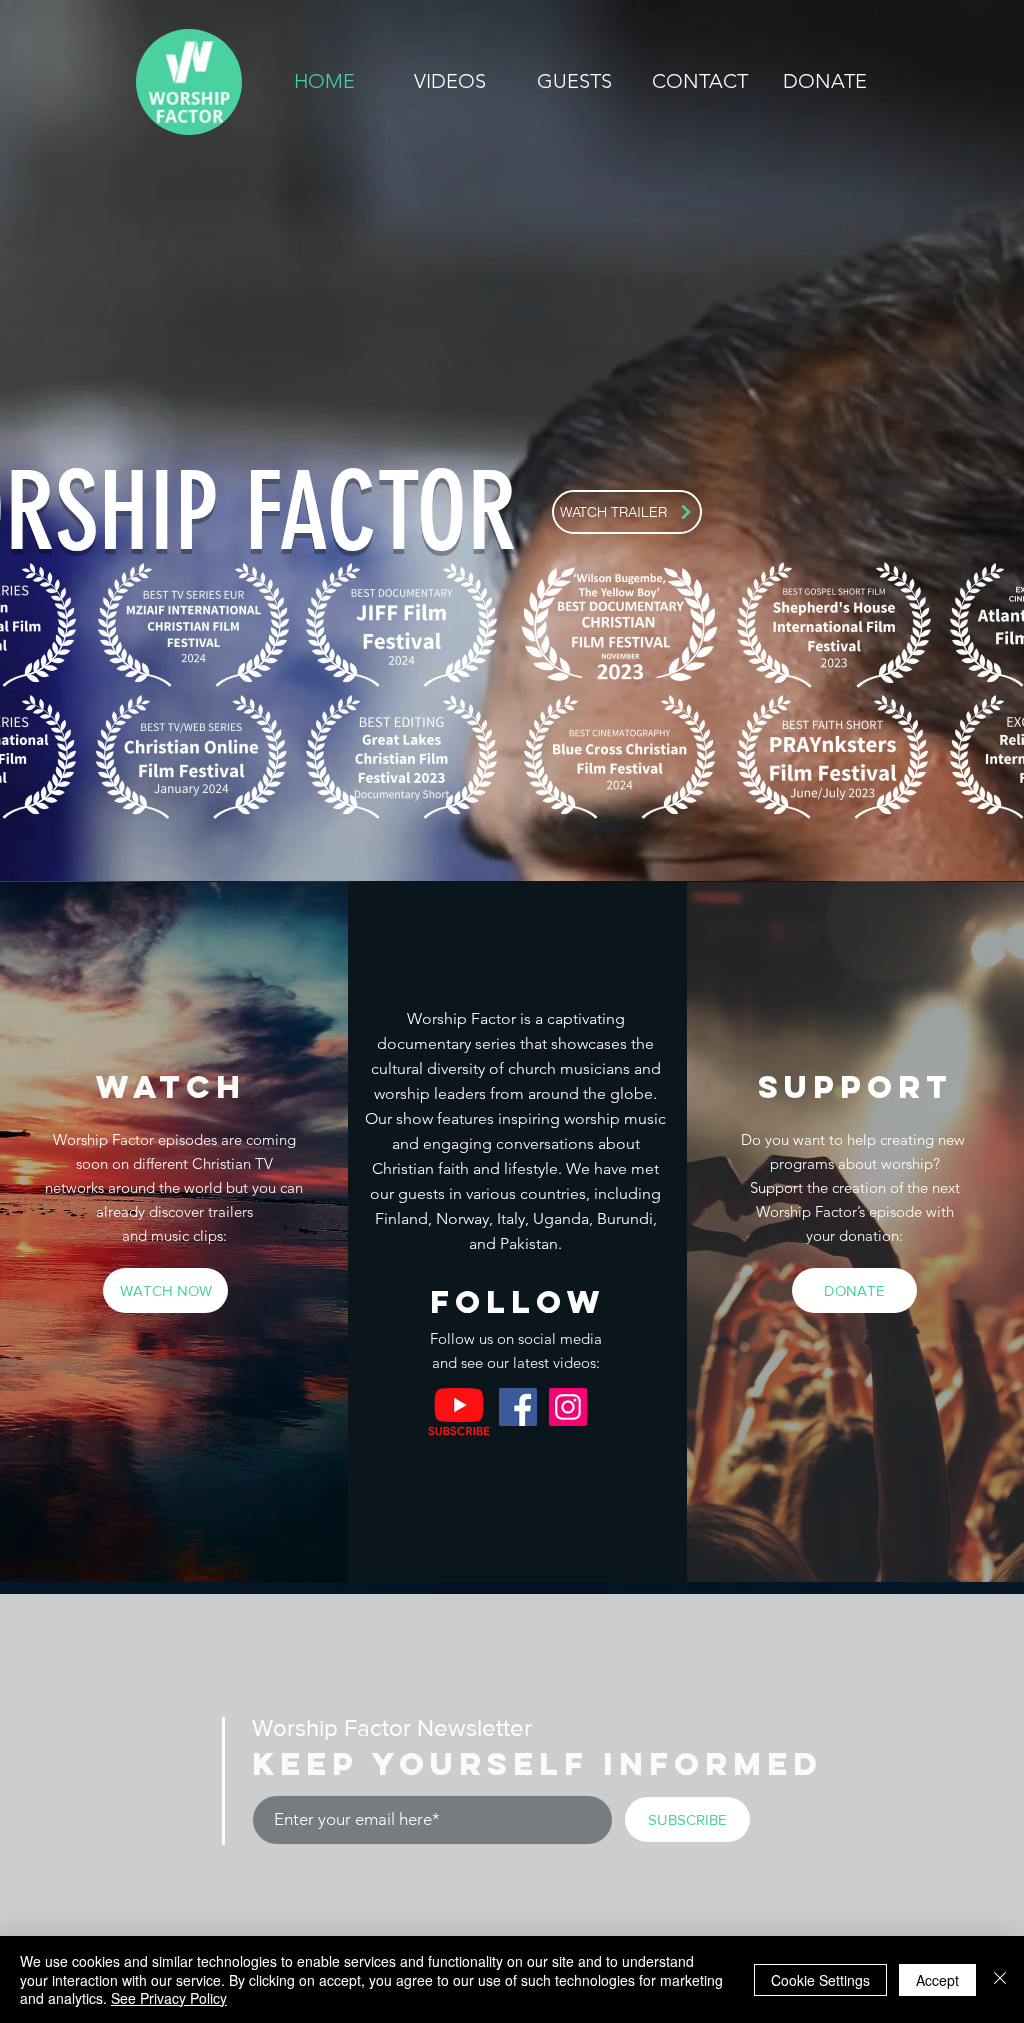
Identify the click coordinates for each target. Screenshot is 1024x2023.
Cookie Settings (820, 1980)
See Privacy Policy (169, 1998)
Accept (937, 1980)
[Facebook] (518, 1407)
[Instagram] (568, 1407)
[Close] (1000, 1979)
